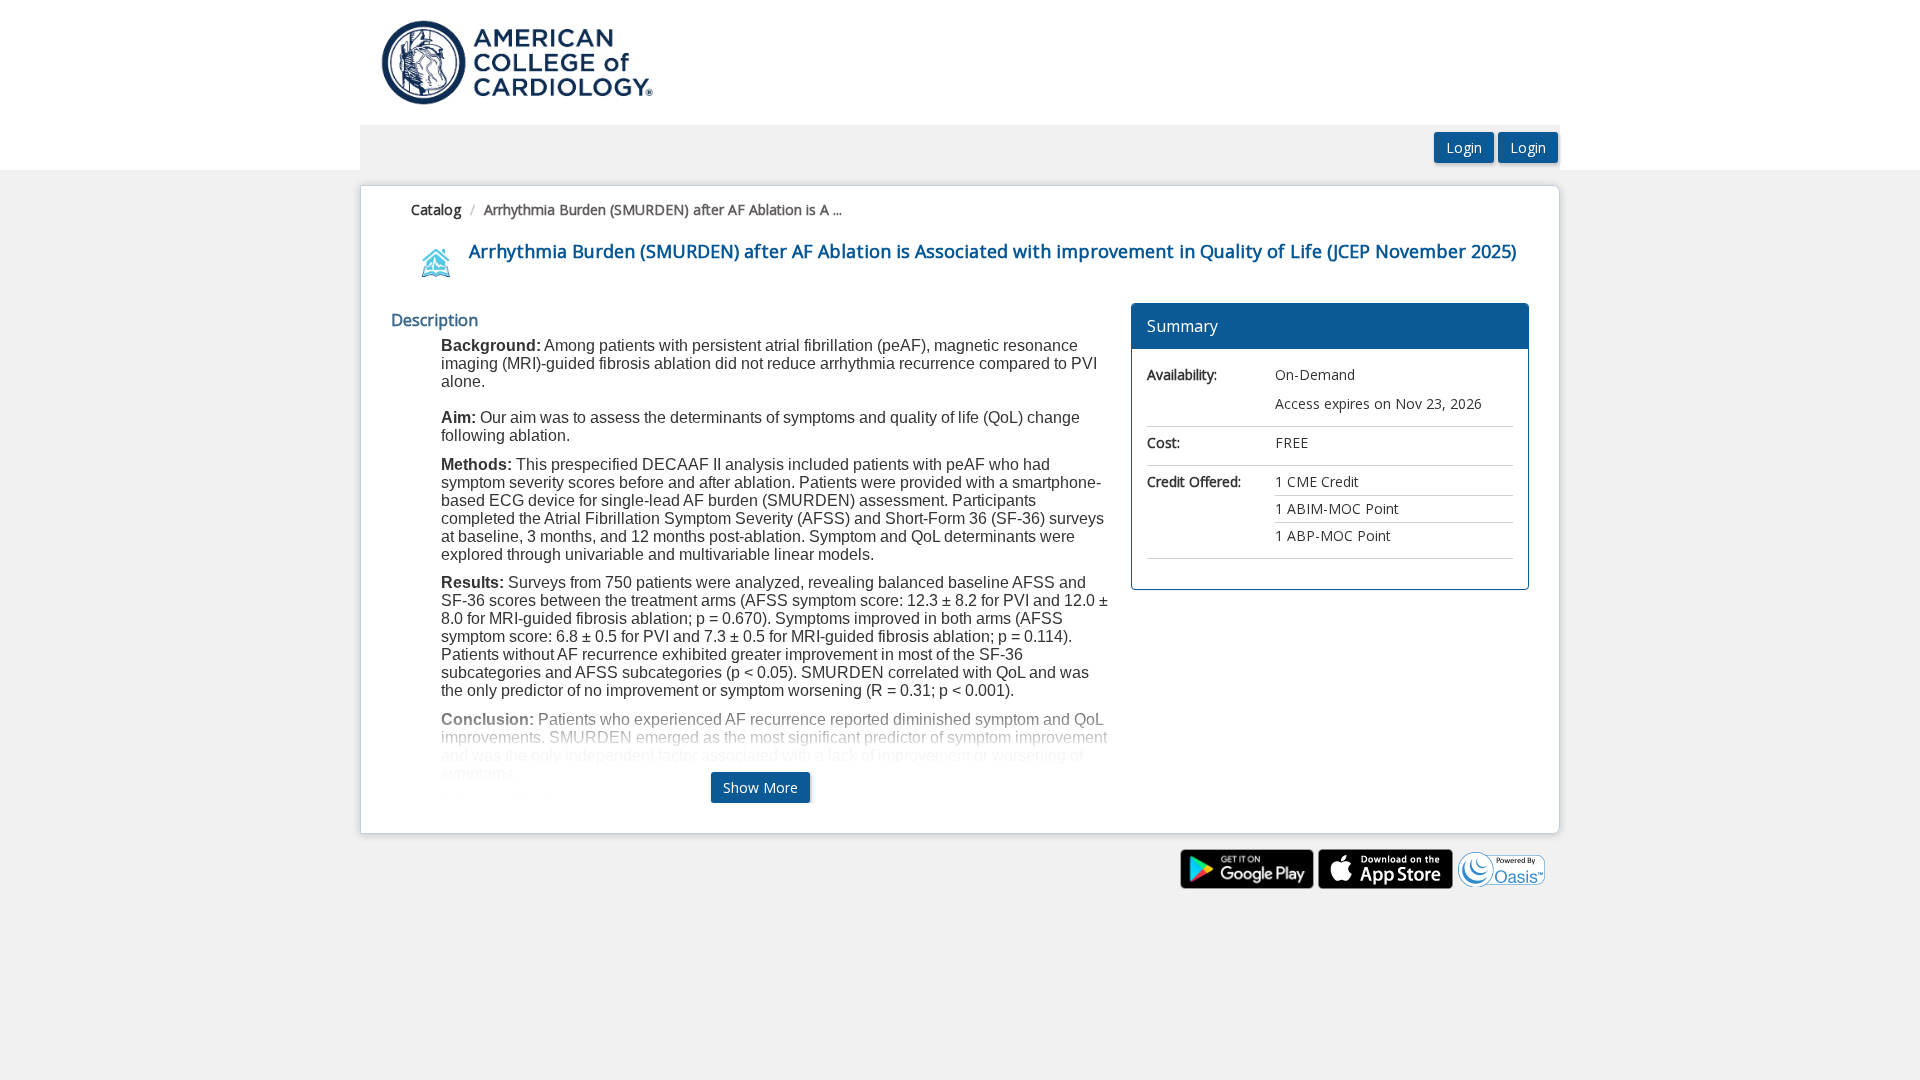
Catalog (436, 209)
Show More (760, 787)
